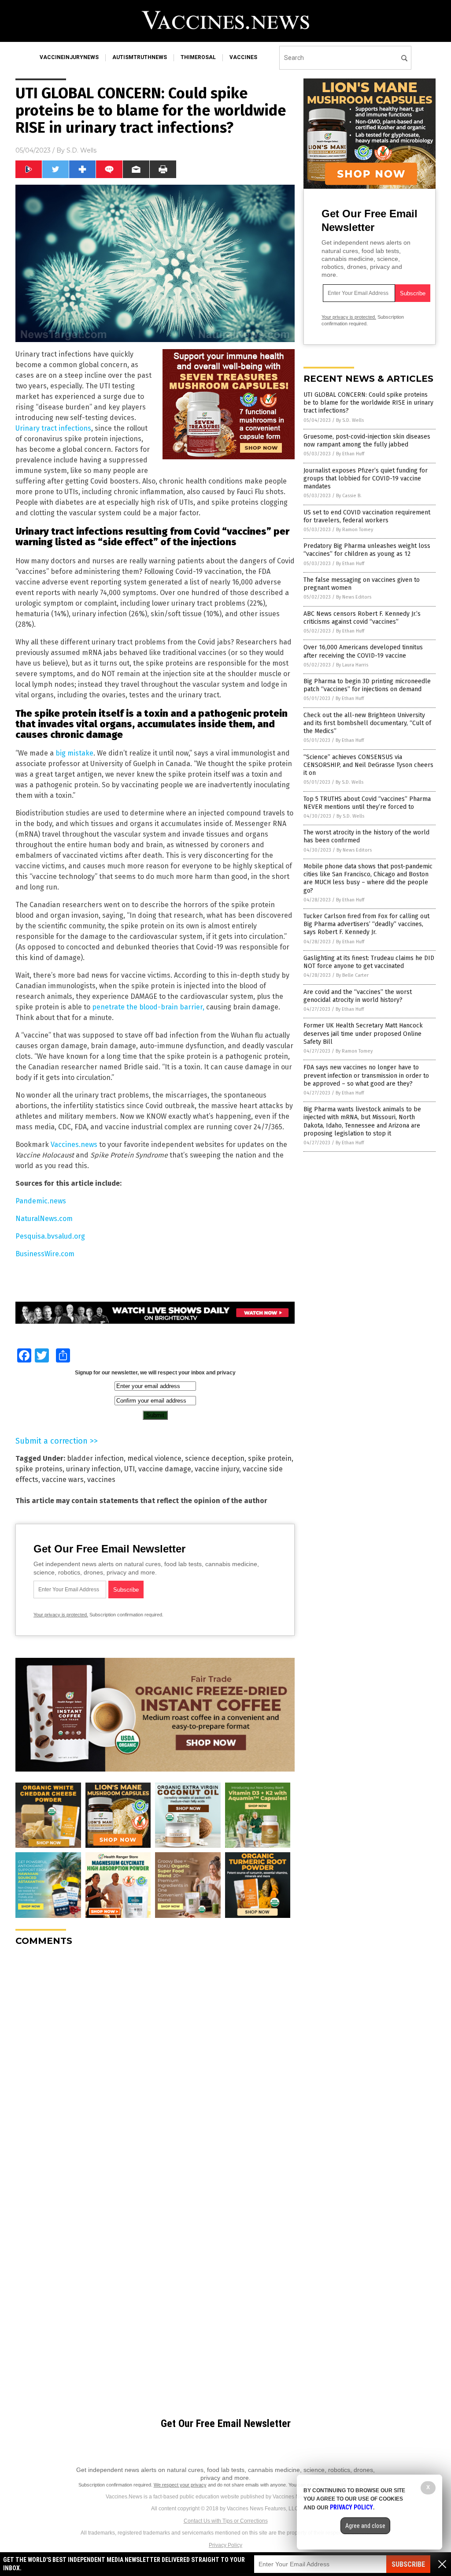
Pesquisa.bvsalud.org (50, 1236)
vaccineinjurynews (69, 57)
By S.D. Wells (350, 420)
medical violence (154, 1458)
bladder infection (95, 1458)
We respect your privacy (180, 2485)
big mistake (74, 753)
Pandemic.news (41, 1201)
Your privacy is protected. (61, 1615)
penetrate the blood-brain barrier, (148, 1007)
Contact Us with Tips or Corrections (226, 2521)
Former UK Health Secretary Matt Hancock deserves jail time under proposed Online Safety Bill (363, 1033)
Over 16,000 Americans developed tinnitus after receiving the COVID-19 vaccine (363, 651)
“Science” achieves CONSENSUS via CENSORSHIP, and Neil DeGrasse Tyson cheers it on (368, 765)
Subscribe (408, 2564)
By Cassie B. (349, 496)
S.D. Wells (81, 150)
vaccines (243, 57)
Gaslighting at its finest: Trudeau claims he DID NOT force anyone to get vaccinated (369, 962)
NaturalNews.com (44, 1219)
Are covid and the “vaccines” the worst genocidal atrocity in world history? (358, 996)
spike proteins (39, 1469)
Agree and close (365, 2526)
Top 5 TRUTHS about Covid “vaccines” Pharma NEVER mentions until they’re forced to (367, 803)
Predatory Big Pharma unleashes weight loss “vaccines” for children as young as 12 (367, 550)
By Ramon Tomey (355, 530)
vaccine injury (217, 1469)
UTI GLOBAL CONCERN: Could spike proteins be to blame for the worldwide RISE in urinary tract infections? (368, 403)
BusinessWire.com (45, 1254)
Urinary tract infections (53, 428)
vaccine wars (63, 1480)
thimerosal (198, 57)
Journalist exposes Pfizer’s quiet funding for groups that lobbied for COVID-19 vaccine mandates (366, 478)
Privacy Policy (225, 2545)
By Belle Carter (352, 975)
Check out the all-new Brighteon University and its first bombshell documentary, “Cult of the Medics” (367, 723)
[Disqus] (155, 2063)
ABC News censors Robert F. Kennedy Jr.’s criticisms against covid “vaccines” (362, 618)
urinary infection (93, 1469)
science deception (215, 1458)
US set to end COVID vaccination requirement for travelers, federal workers (367, 516)
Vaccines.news (74, 1145)
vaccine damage (165, 1469)
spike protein (270, 1458)
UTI (129, 1469)
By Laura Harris (352, 665)
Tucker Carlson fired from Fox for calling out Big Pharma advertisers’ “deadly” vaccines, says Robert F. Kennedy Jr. (366, 924)
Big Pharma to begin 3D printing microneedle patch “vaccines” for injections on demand (367, 685)
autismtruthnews (140, 57)
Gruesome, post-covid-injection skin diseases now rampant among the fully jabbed (367, 441)
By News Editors (354, 597)
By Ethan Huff (350, 454)
